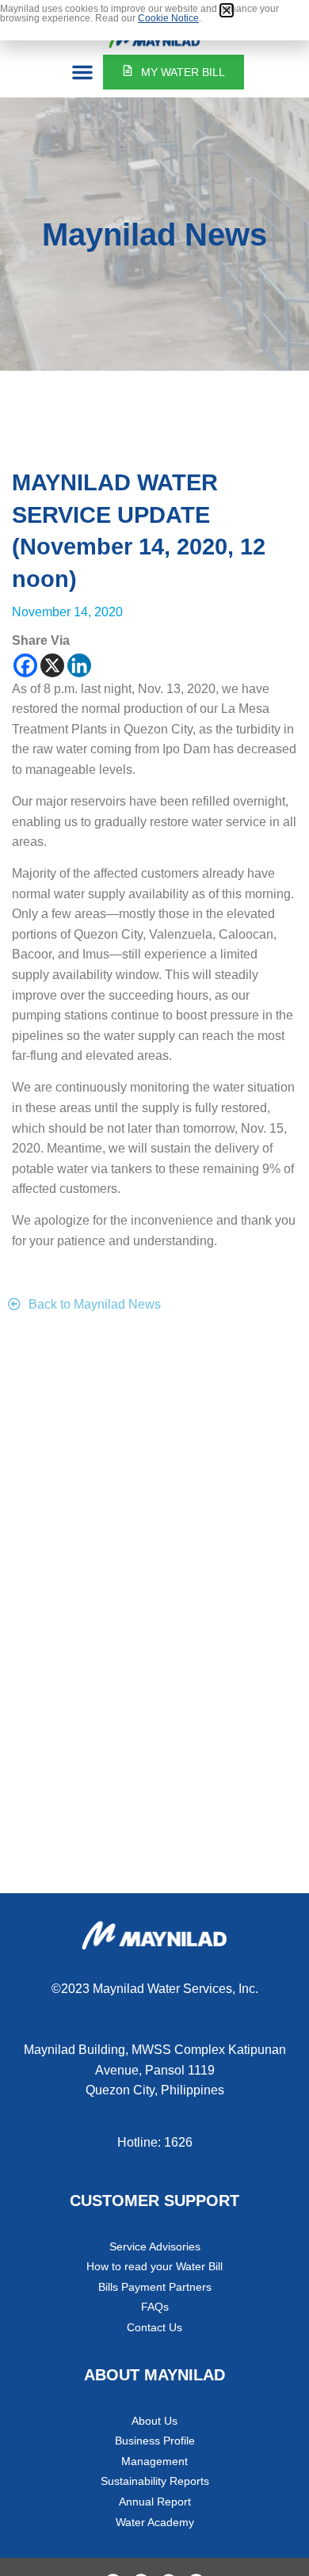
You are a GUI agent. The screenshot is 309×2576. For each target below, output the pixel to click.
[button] (82, 72)
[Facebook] (25, 665)
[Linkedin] (79, 665)
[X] (52, 665)
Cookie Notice (168, 18)
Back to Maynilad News (95, 1304)
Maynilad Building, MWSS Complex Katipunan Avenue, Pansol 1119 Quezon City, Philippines (155, 2070)
